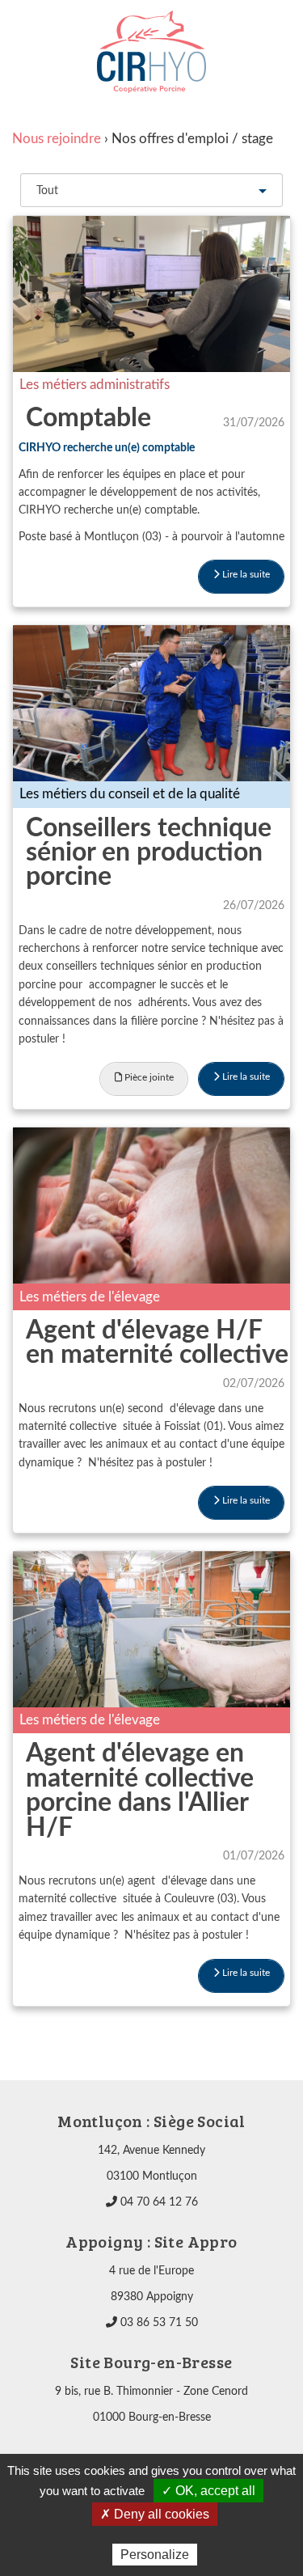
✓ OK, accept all (208, 2491)
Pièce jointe (148, 1077)
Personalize (155, 2555)
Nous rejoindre (57, 139)
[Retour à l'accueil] (151, 52)
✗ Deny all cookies (155, 2514)
